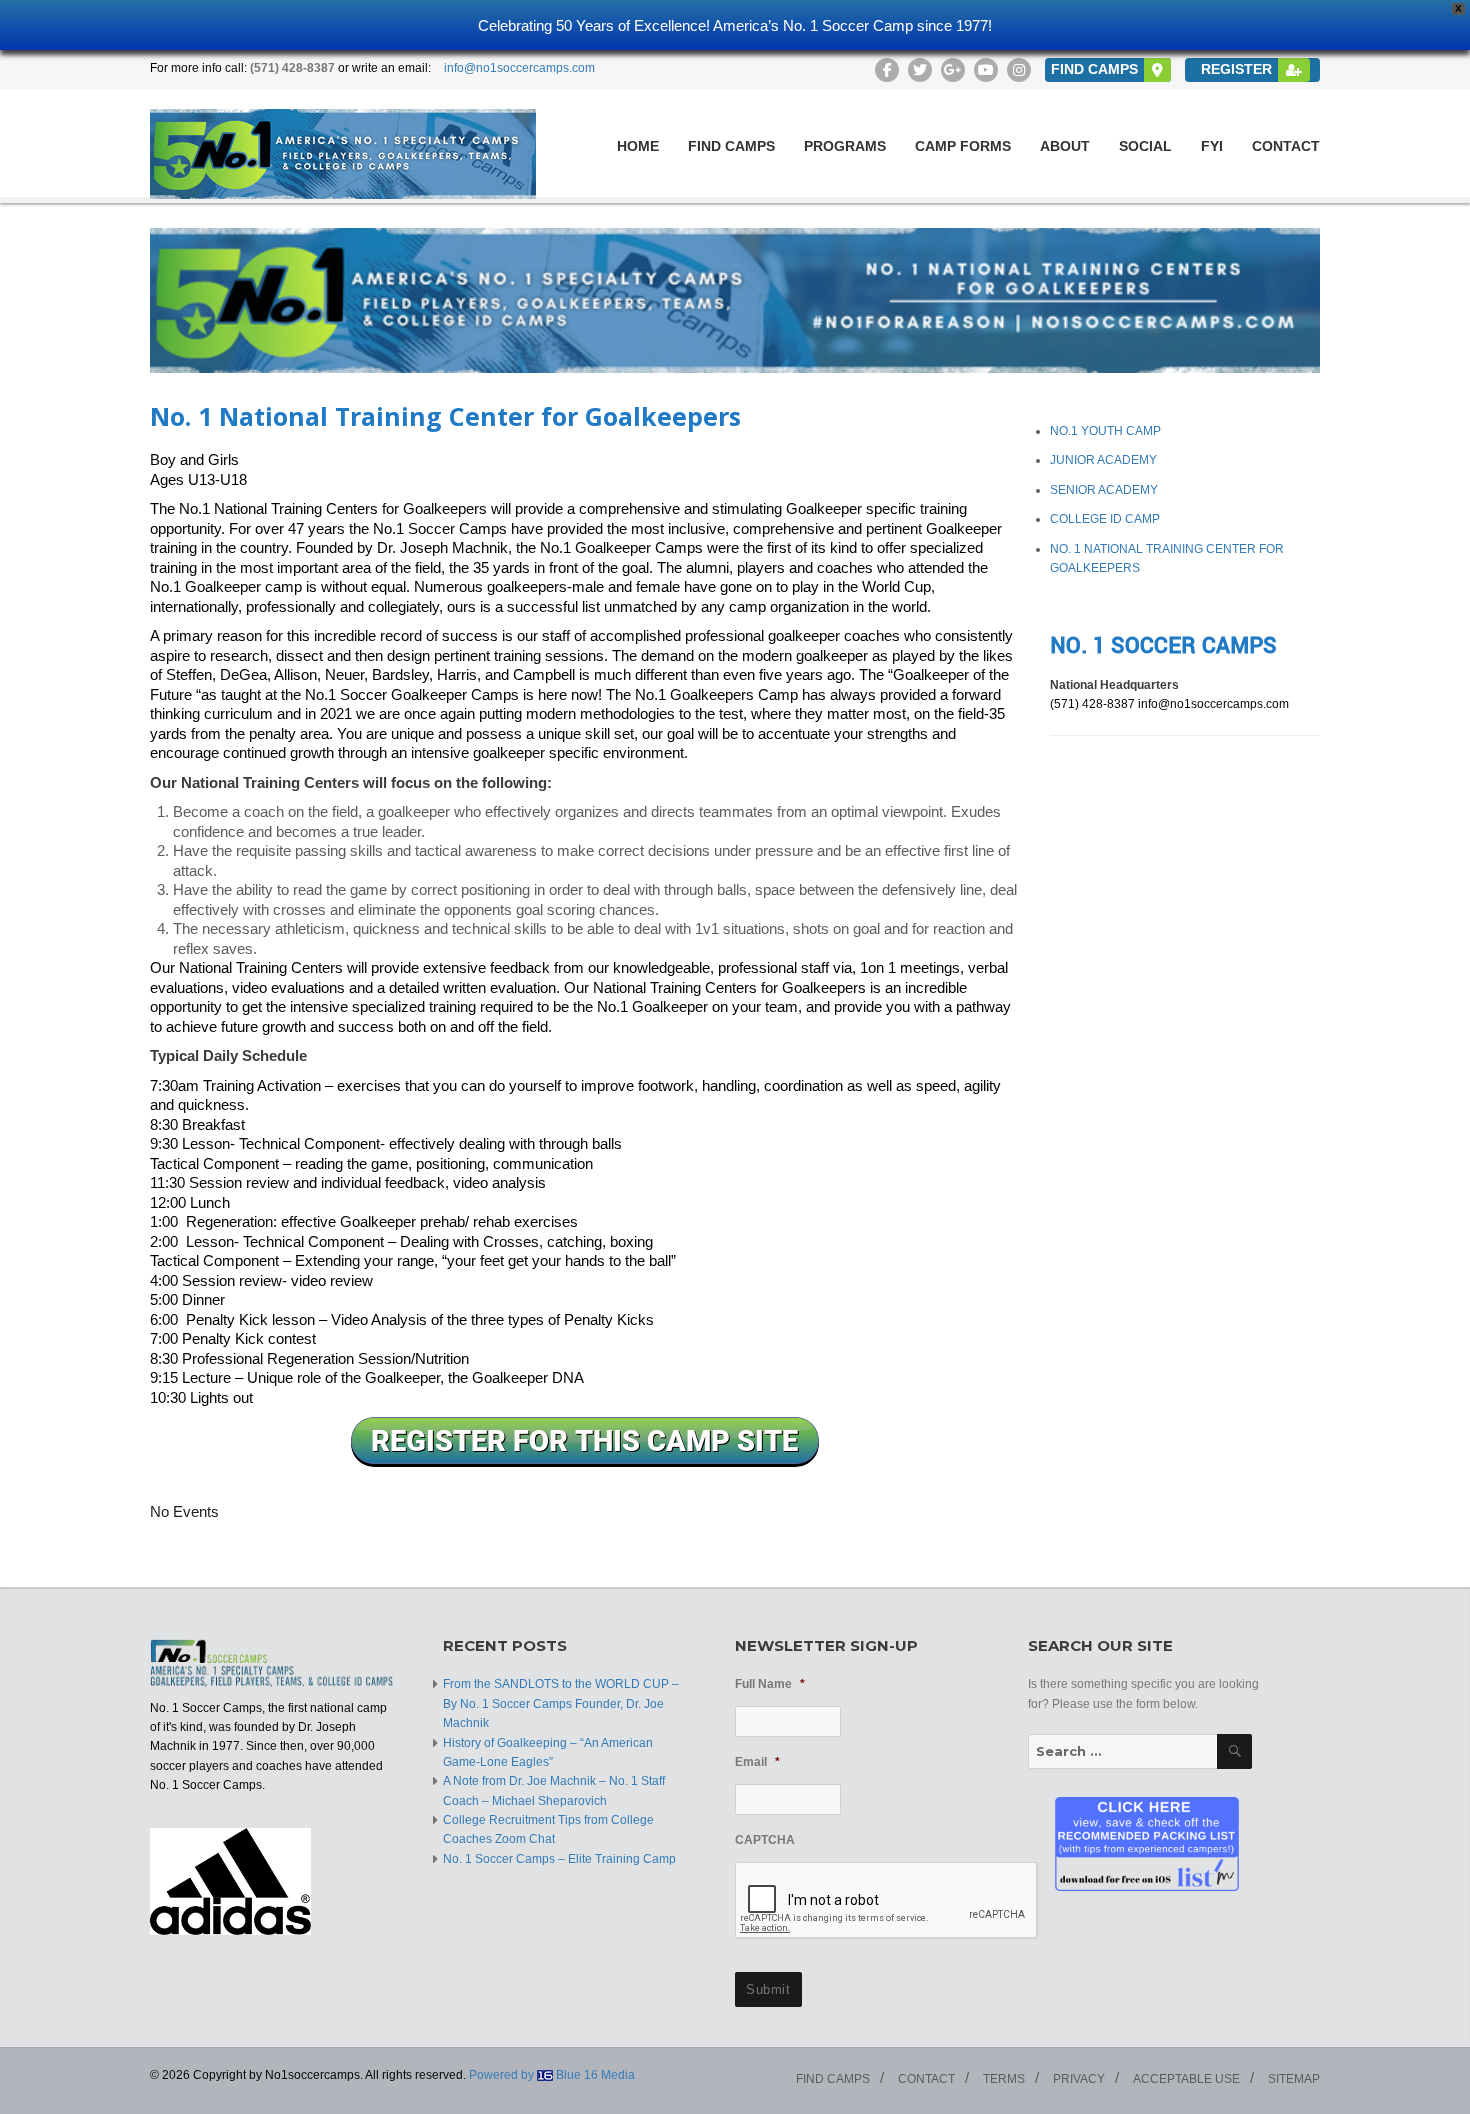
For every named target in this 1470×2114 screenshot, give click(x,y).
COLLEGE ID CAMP (1105, 519)
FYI (1212, 146)
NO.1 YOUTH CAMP (1105, 431)
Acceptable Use (1186, 2079)
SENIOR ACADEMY (1104, 490)
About (1065, 146)
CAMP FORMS (963, 146)
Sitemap (1294, 2079)
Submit (768, 1989)
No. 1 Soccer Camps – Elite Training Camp (559, 1859)
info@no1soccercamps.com (519, 68)
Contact (1286, 146)
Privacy (1079, 2079)
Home (638, 146)
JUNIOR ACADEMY (1103, 460)
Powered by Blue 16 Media (552, 2075)
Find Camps (731, 146)
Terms (1004, 2079)
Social (1145, 146)
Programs (845, 146)
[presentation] (887, 1901)
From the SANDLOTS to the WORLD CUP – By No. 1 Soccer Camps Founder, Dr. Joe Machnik (561, 1703)
